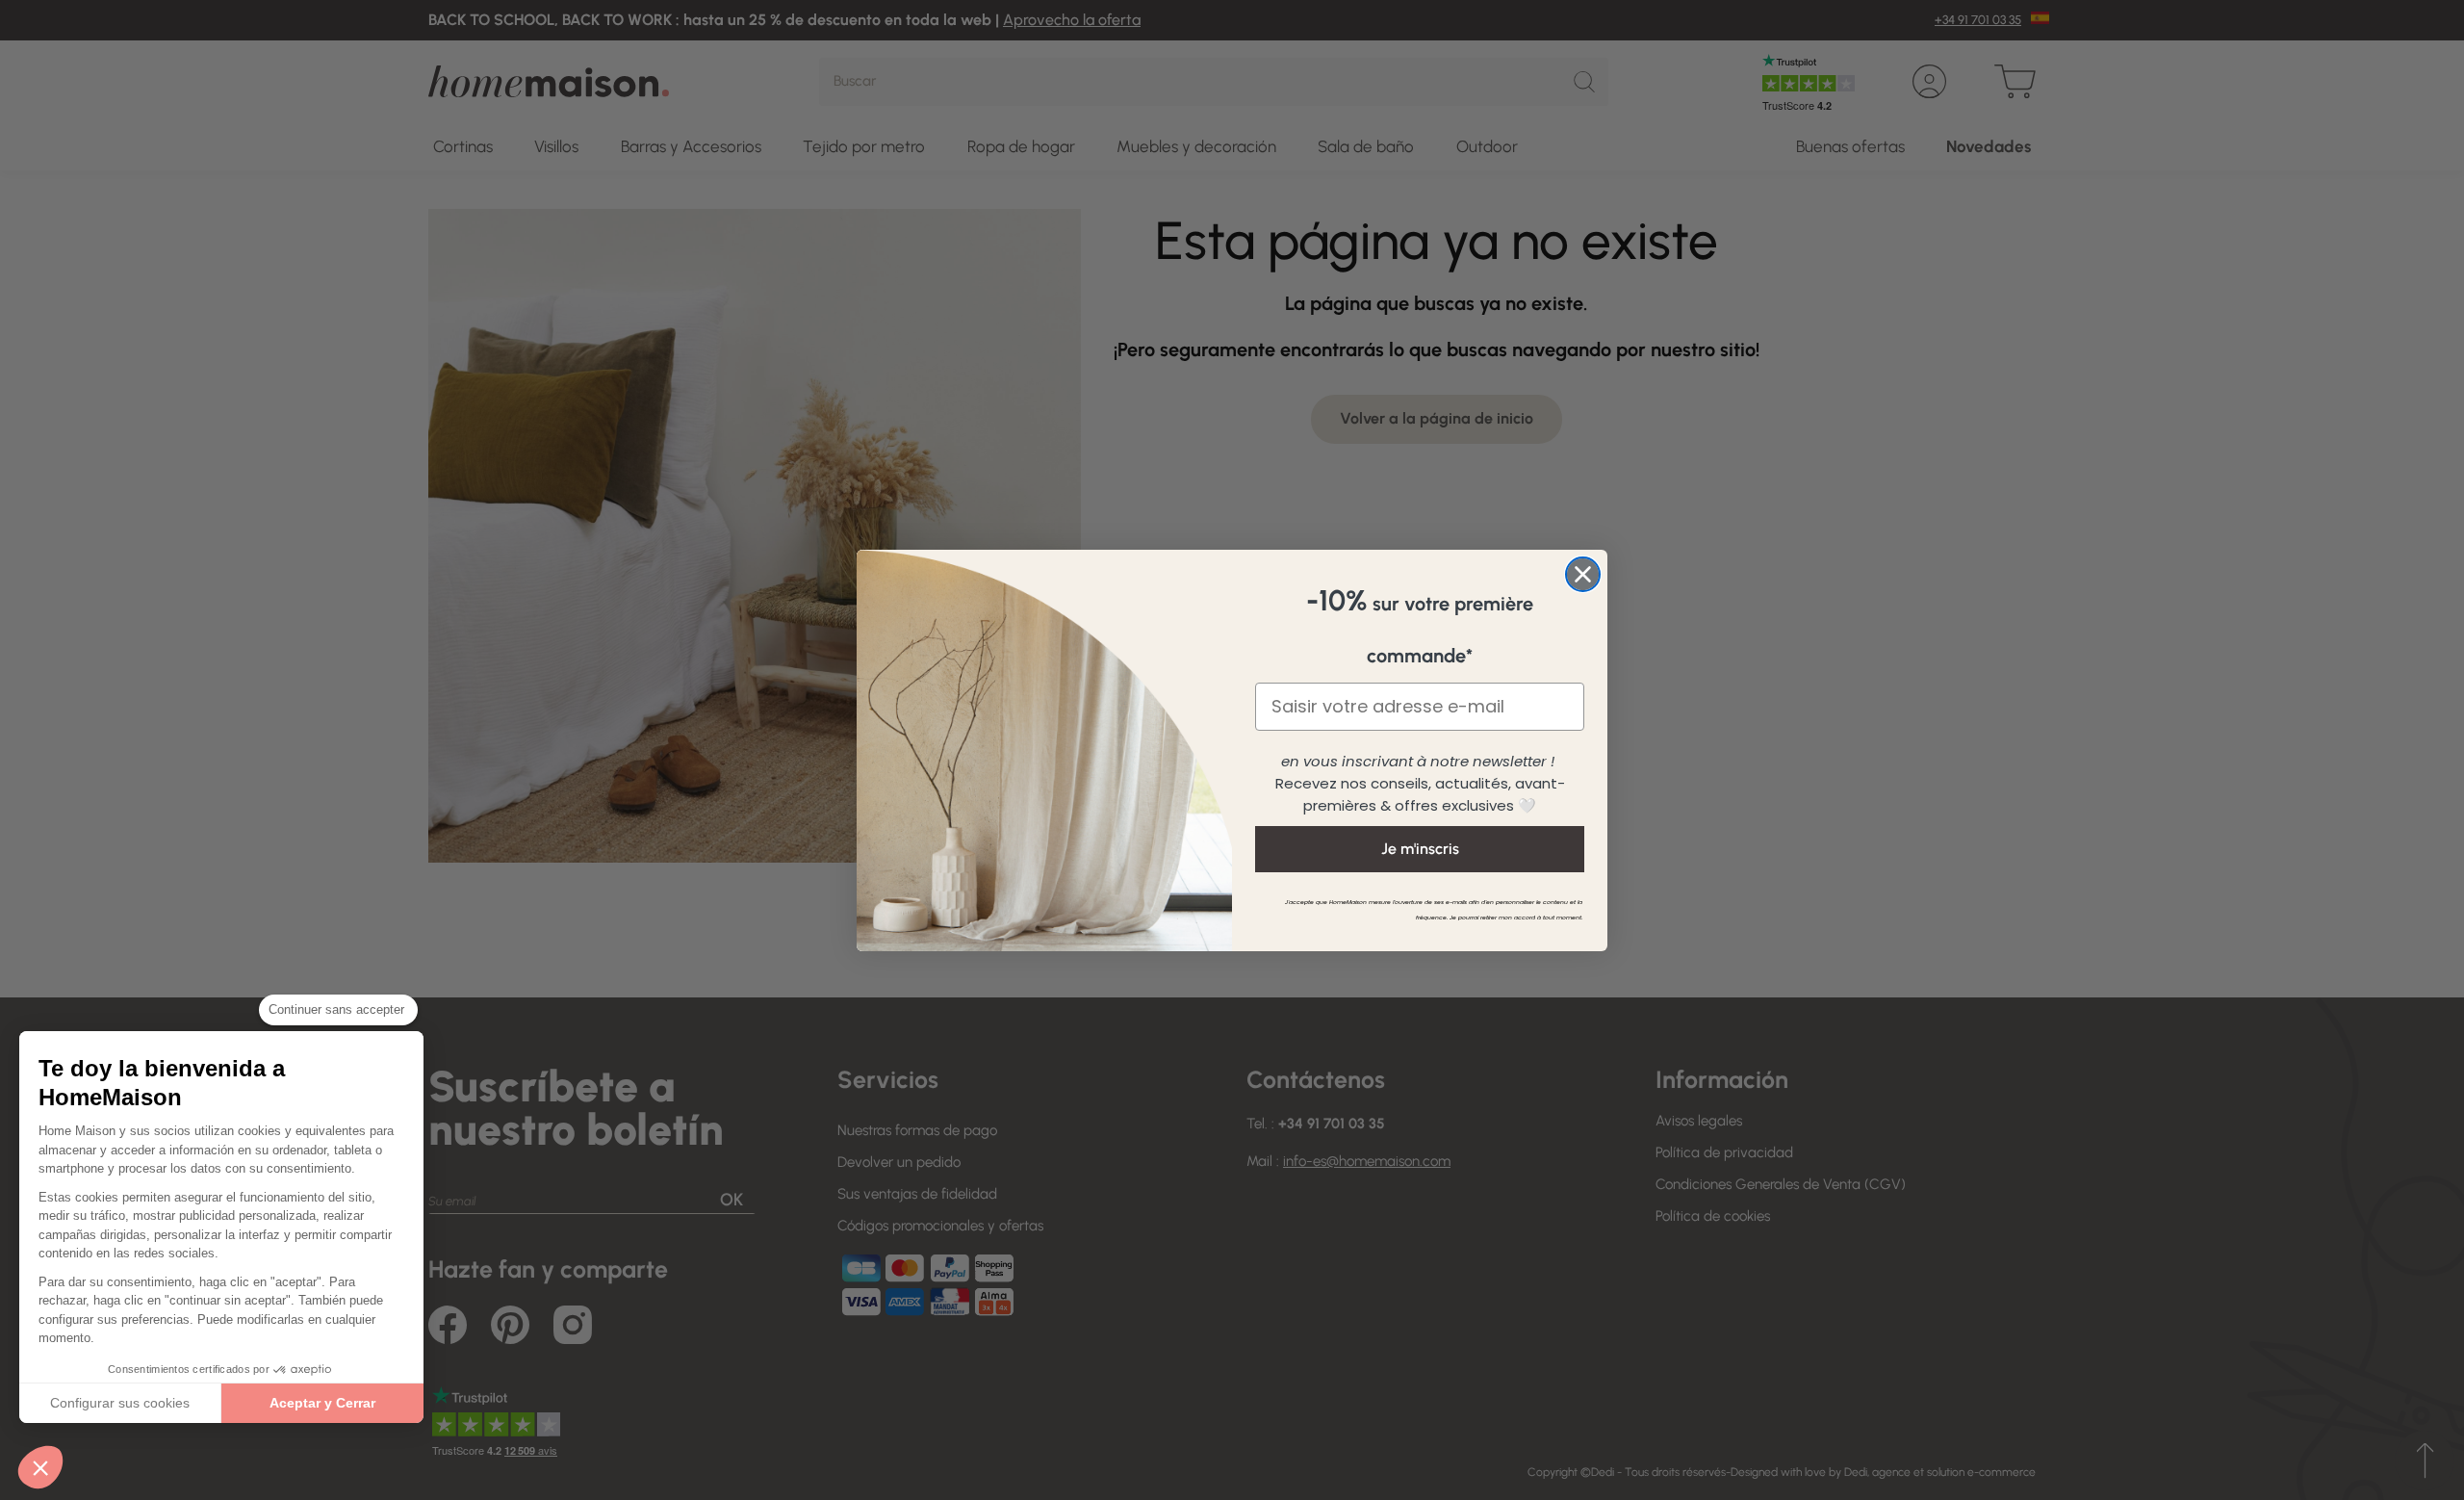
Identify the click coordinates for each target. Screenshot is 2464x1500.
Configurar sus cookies (120, 1403)
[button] (40, 1467)
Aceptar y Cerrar (322, 1403)
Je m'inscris (1420, 849)
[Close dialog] (1583, 574)
